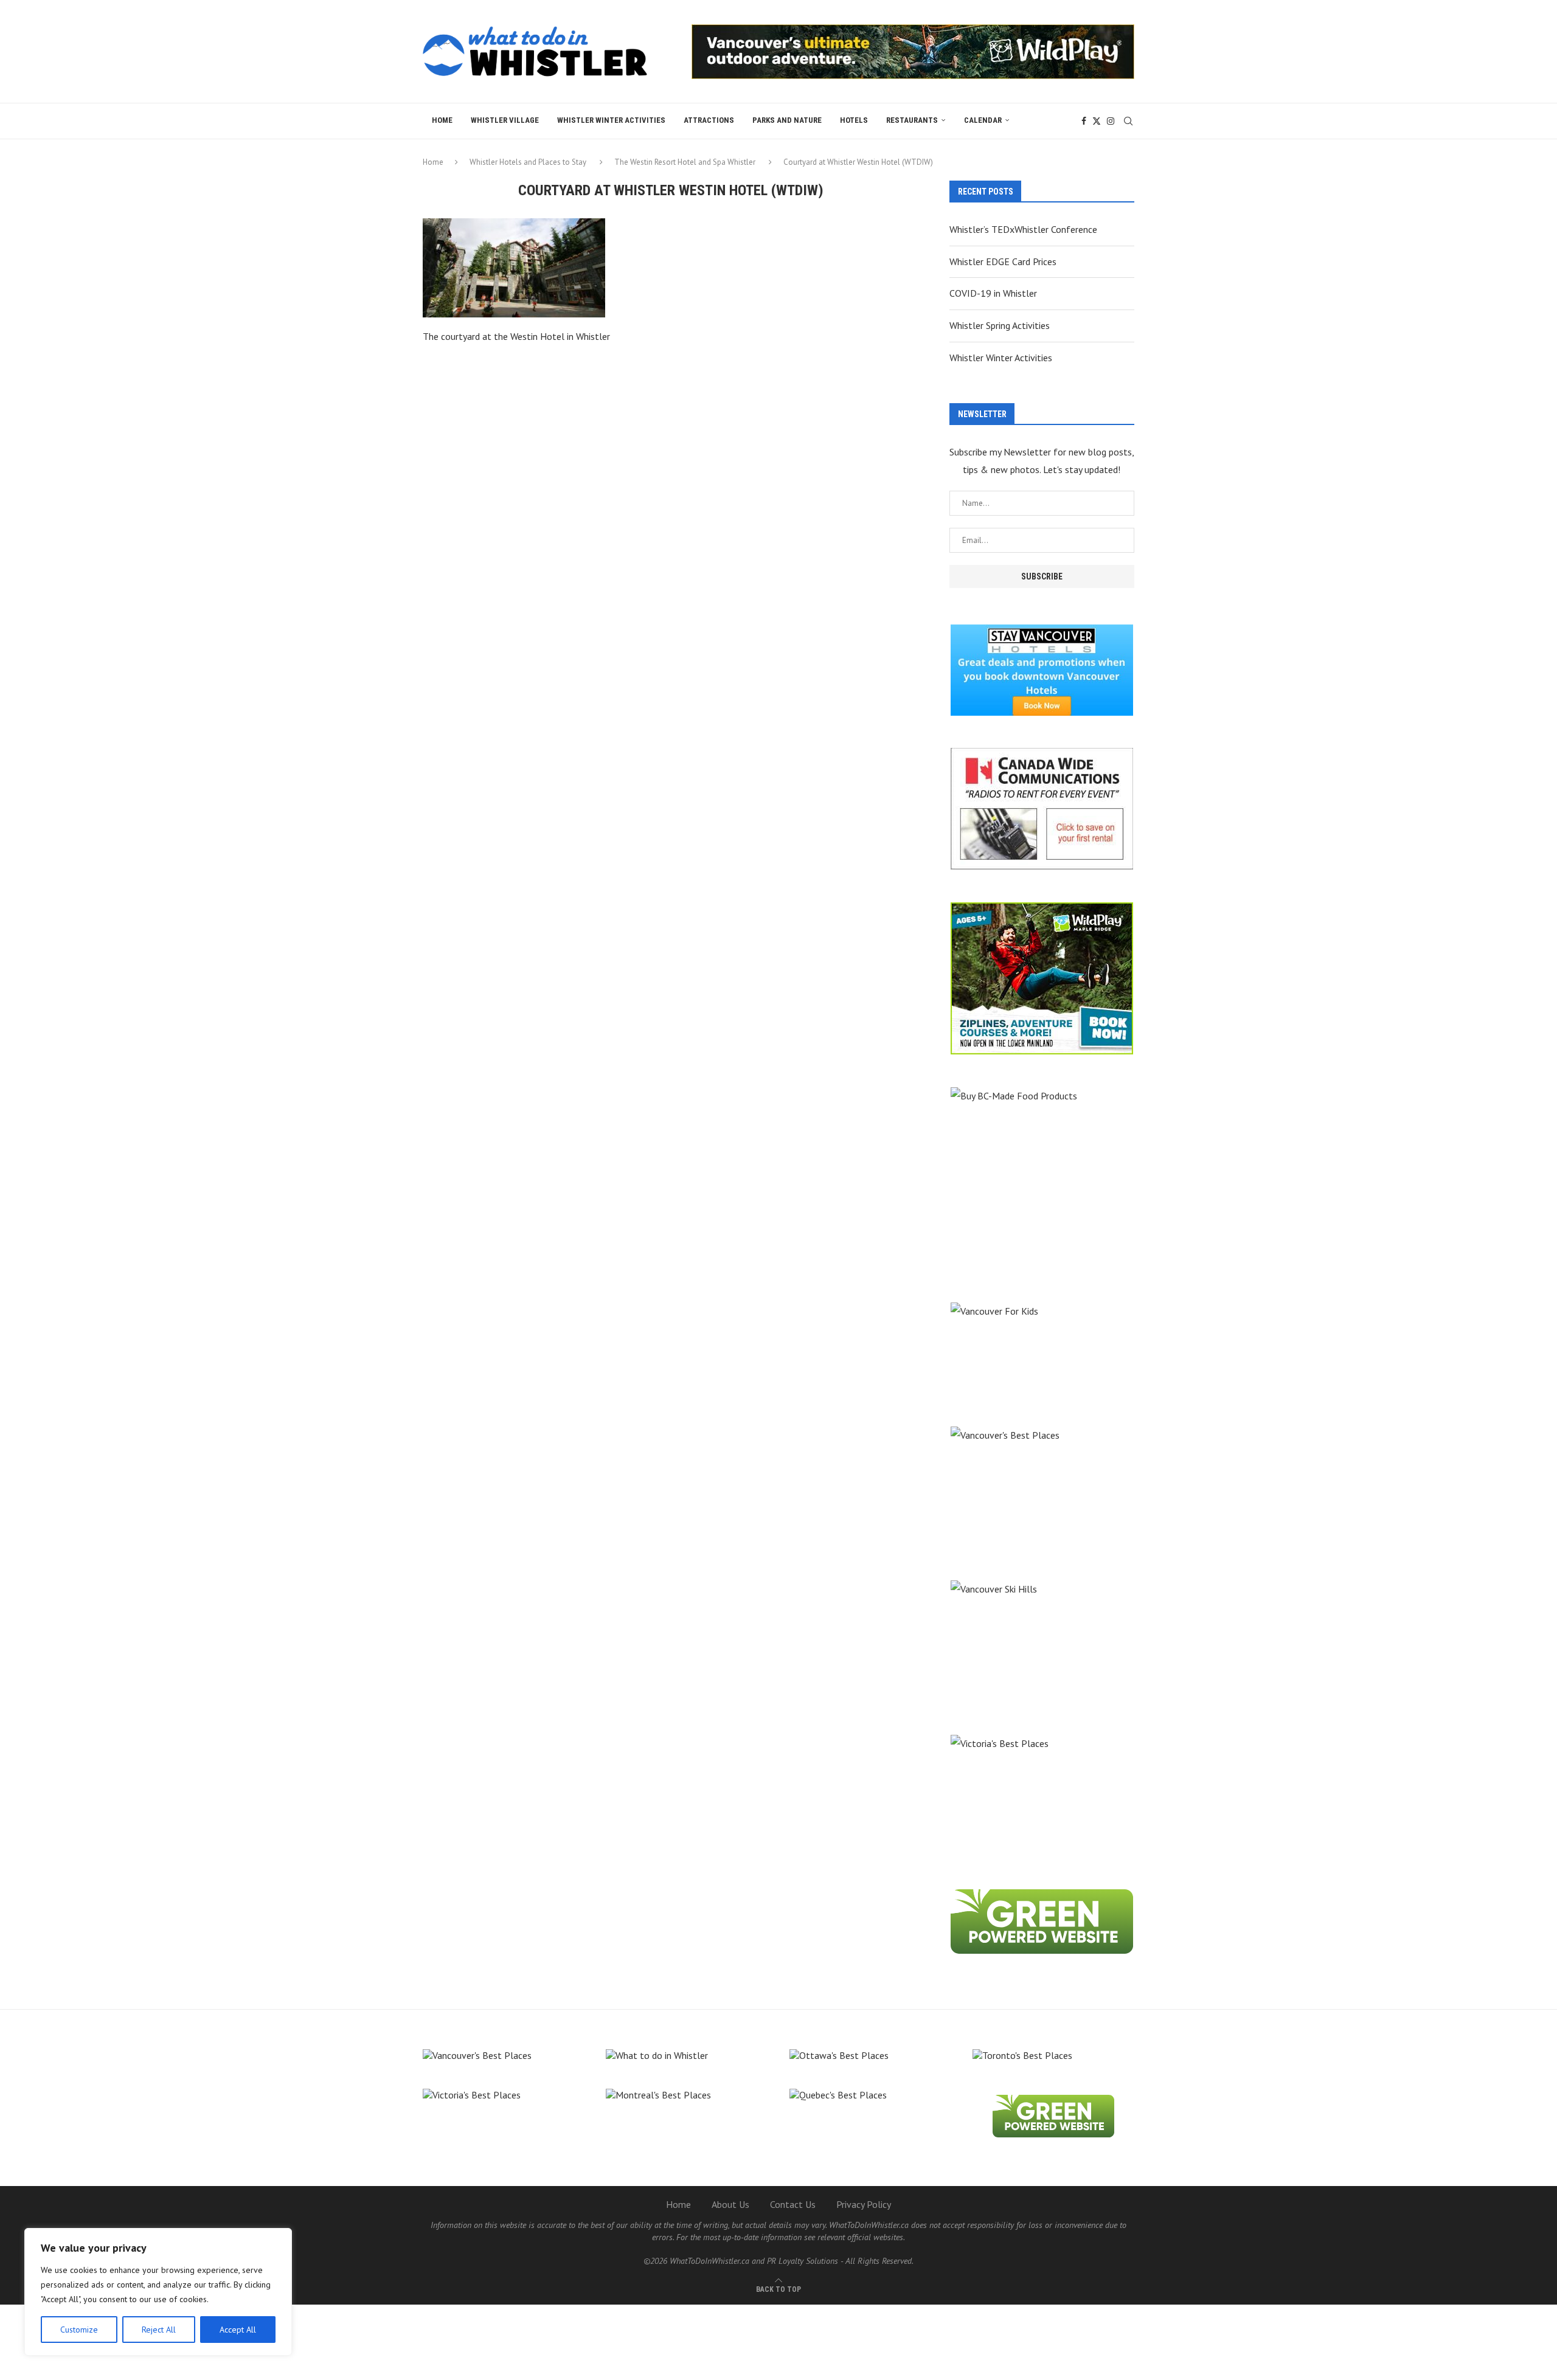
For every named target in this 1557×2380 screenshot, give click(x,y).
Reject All (159, 2330)
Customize (79, 2330)
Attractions (709, 120)
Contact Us (793, 2204)
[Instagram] (1111, 121)
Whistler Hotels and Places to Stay (528, 162)
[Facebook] (1084, 121)
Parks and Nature (787, 120)
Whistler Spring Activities (1000, 325)
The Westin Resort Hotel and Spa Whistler (685, 162)
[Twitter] (1097, 121)
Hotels (854, 120)
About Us (730, 2204)
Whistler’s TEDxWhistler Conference (1023, 229)
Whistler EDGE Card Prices (1003, 261)
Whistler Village (505, 120)
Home (442, 120)
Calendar (983, 120)
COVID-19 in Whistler (993, 293)
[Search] (1128, 121)
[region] (158, 2292)
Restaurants (912, 120)
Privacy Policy (864, 2204)
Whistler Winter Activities (611, 120)
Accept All (238, 2330)
